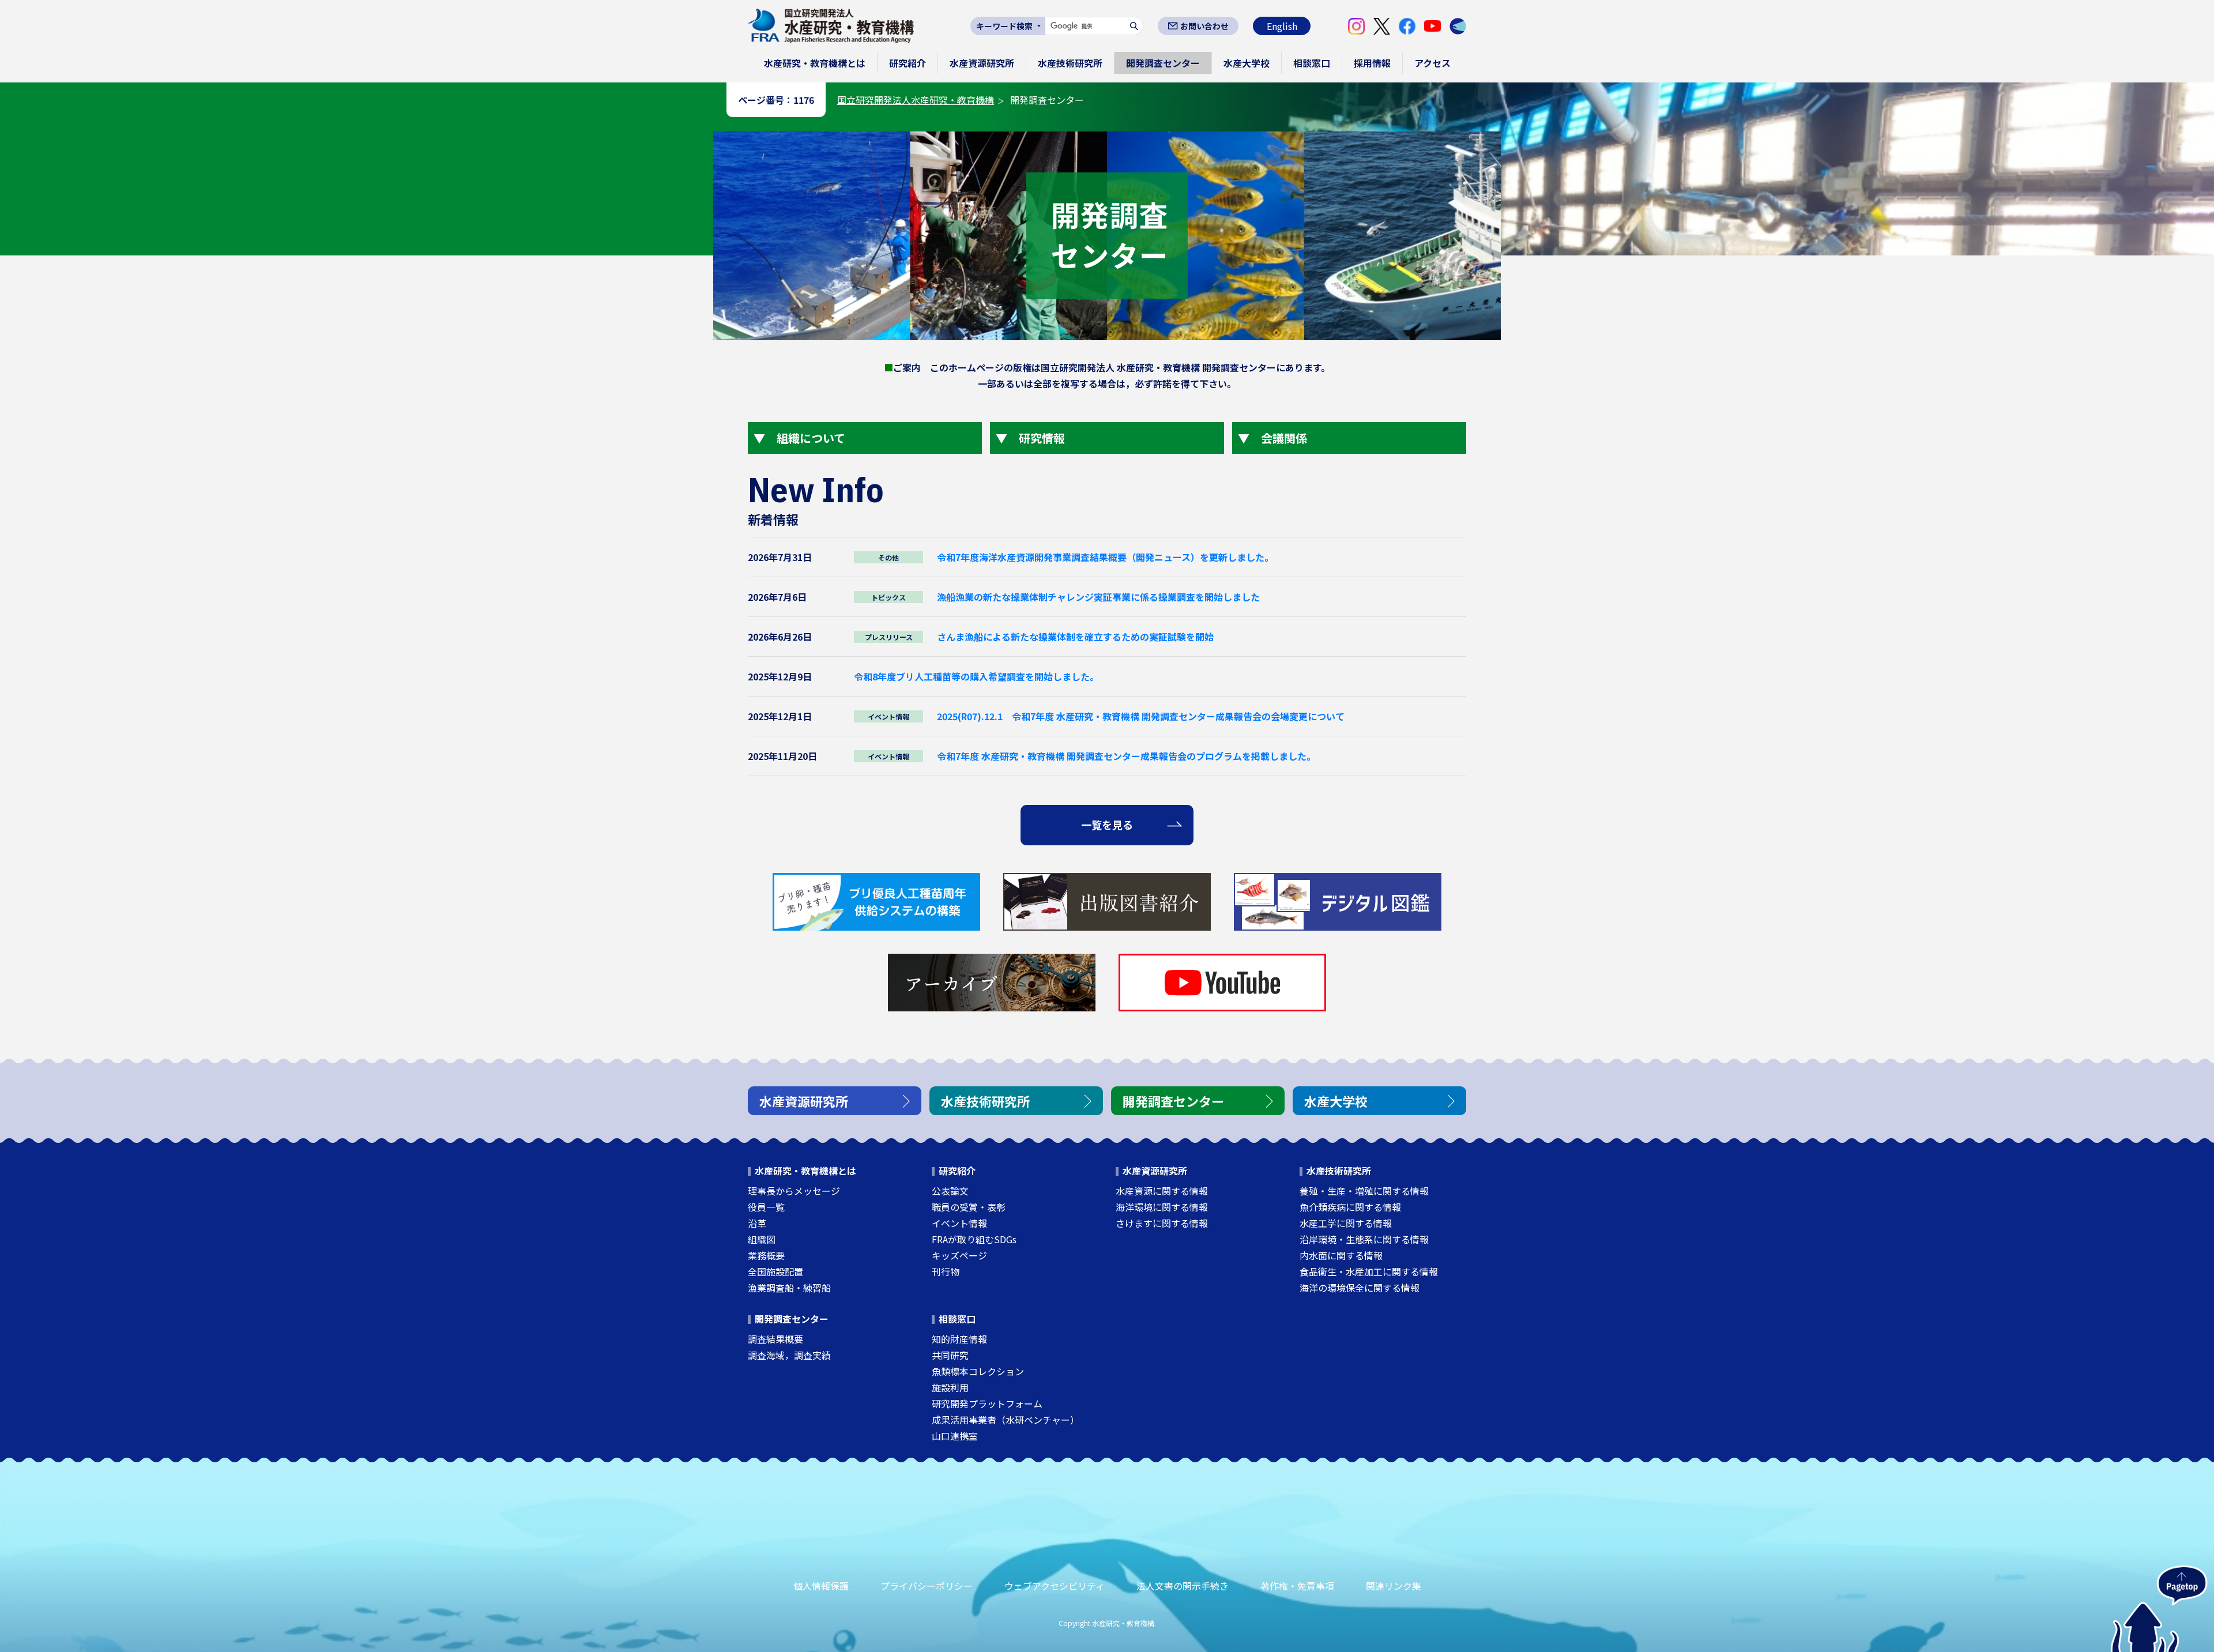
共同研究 (950, 1355)
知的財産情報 (959, 1339)
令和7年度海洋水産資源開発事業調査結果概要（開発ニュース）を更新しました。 (1105, 557)
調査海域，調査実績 (789, 1355)
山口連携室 (955, 1436)
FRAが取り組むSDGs (974, 1239)
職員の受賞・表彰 (969, 1207)
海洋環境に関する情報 (1162, 1207)
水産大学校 (1247, 63)
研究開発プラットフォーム (987, 1403)
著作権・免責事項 (1297, 1586)
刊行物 (946, 1271)
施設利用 (950, 1387)
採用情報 (1372, 63)
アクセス (1432, 63)
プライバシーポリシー (927, 1586)
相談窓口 (1312, 63)
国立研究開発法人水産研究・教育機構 (916, 100)
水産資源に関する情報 (1162, 1191)
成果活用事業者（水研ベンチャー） (1006, 1420)
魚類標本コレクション (978, 1371)
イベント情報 (959, 1223)
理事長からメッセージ (794, 1191)
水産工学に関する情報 (1346, 1223)
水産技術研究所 (1070, 63)
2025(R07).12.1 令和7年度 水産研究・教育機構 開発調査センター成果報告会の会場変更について (1141, 716)
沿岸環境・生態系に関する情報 (1364, 1239)
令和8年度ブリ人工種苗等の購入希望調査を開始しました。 (976, 676)
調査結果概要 (775, 1339)
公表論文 (950, 1191)
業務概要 (766, 1255)
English (1282, 26)
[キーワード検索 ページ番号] (1008, 26)
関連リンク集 (1394, 1586)
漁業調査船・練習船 (789, 1288)
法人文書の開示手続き (1183, 1586)
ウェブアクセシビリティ (1055, 1586)
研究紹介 (908, 63)
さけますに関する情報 (1162, 1223)
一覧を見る (1107, 825)
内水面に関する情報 (1341, 1255)
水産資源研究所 (982, 63)
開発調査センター (1163, 63)
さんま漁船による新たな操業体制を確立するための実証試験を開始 (1075, 637)
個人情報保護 (821, 1586)
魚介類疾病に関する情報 (1350, 1207)
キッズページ (959, 1255)
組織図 (762, 1239)
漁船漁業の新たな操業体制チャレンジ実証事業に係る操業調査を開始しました (1098, 597)
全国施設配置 (775, 1271)
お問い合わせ (1204, 26)
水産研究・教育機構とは (815, 63)
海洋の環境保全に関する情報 (1360, 1288)
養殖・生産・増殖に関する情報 (1364, 1191)
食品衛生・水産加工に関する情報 (1369, 1271)
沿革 (757, 1223)
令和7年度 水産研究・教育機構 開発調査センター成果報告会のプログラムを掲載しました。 (1126, 756)
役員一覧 (766, 1207)
